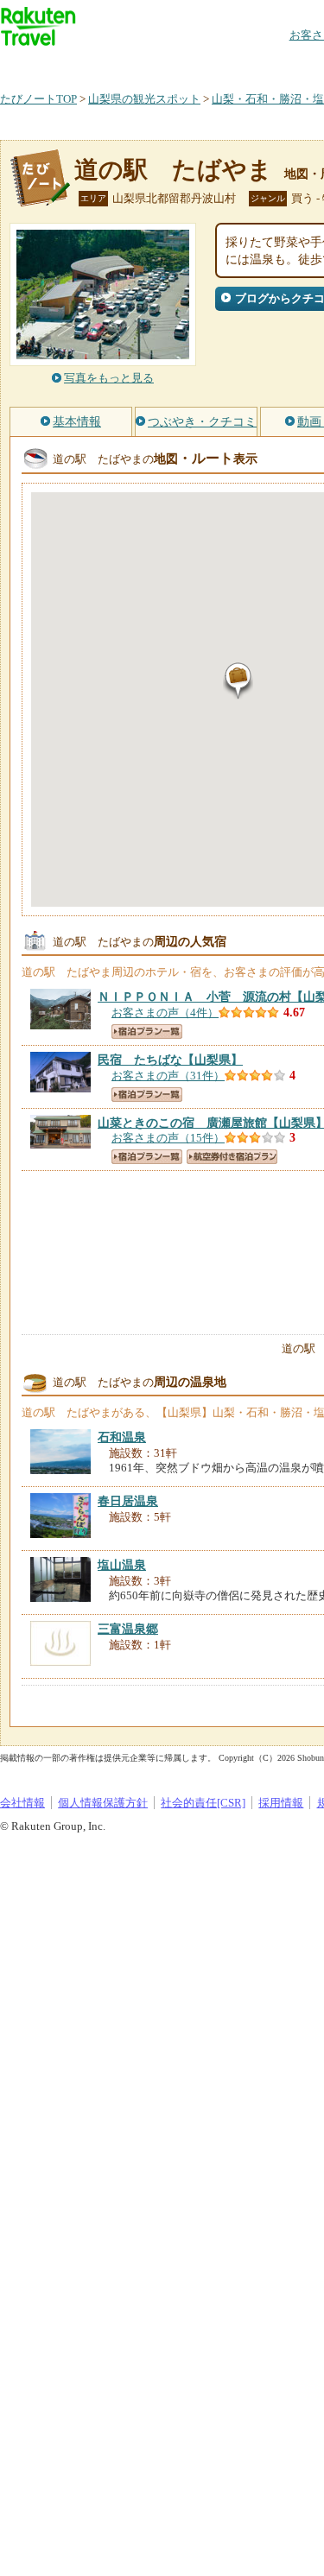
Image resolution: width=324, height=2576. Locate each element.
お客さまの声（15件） (168, 1138)
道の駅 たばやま (173, 170)
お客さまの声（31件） (168, 1076)
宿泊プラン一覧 (147, 1032)
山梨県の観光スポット (144, 99)
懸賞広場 (202, 64)
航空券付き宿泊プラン (232, 1157)
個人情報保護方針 (103, 1803)
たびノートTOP (38, 99)
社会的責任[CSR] (203, 1803)
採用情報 (281, 1803)
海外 (131, 64)
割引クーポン (273, 64)
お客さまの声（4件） (165, 1013)
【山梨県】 (170, 1060)
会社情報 (22, 1803)
